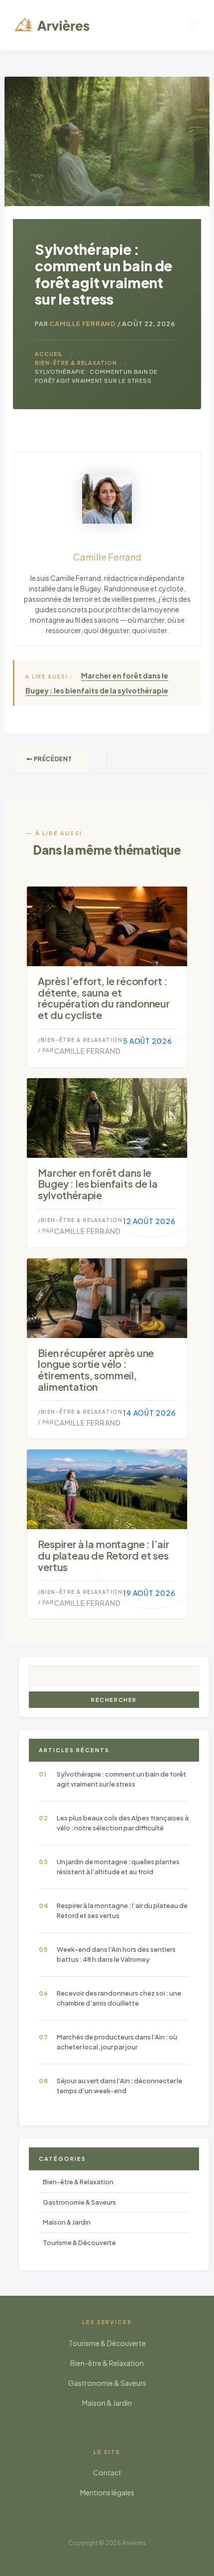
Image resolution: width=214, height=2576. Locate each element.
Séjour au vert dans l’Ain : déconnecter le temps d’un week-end (119, 2086)
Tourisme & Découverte (79, 2242)
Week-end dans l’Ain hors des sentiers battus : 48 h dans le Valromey (116, 1954)
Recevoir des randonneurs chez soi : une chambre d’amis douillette (119, 1998)
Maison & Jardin (67, 2222)
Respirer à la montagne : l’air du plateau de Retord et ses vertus (103, 1555)
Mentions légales (107, 2492)
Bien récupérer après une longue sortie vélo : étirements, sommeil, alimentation (96, 1370)
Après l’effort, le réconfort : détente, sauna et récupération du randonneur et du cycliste (104, 998)
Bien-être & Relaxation (82, 1040)
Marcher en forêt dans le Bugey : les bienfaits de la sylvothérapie (98, 1184)
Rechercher (114, 1700)
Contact (107, 2472)
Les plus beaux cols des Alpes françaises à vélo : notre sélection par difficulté (123, 1823)
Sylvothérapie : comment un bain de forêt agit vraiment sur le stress (121, 1779)
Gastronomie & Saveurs (79, 2202)
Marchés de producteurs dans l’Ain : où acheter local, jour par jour (117, 2042)
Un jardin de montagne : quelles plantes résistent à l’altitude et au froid (118, 1867)
